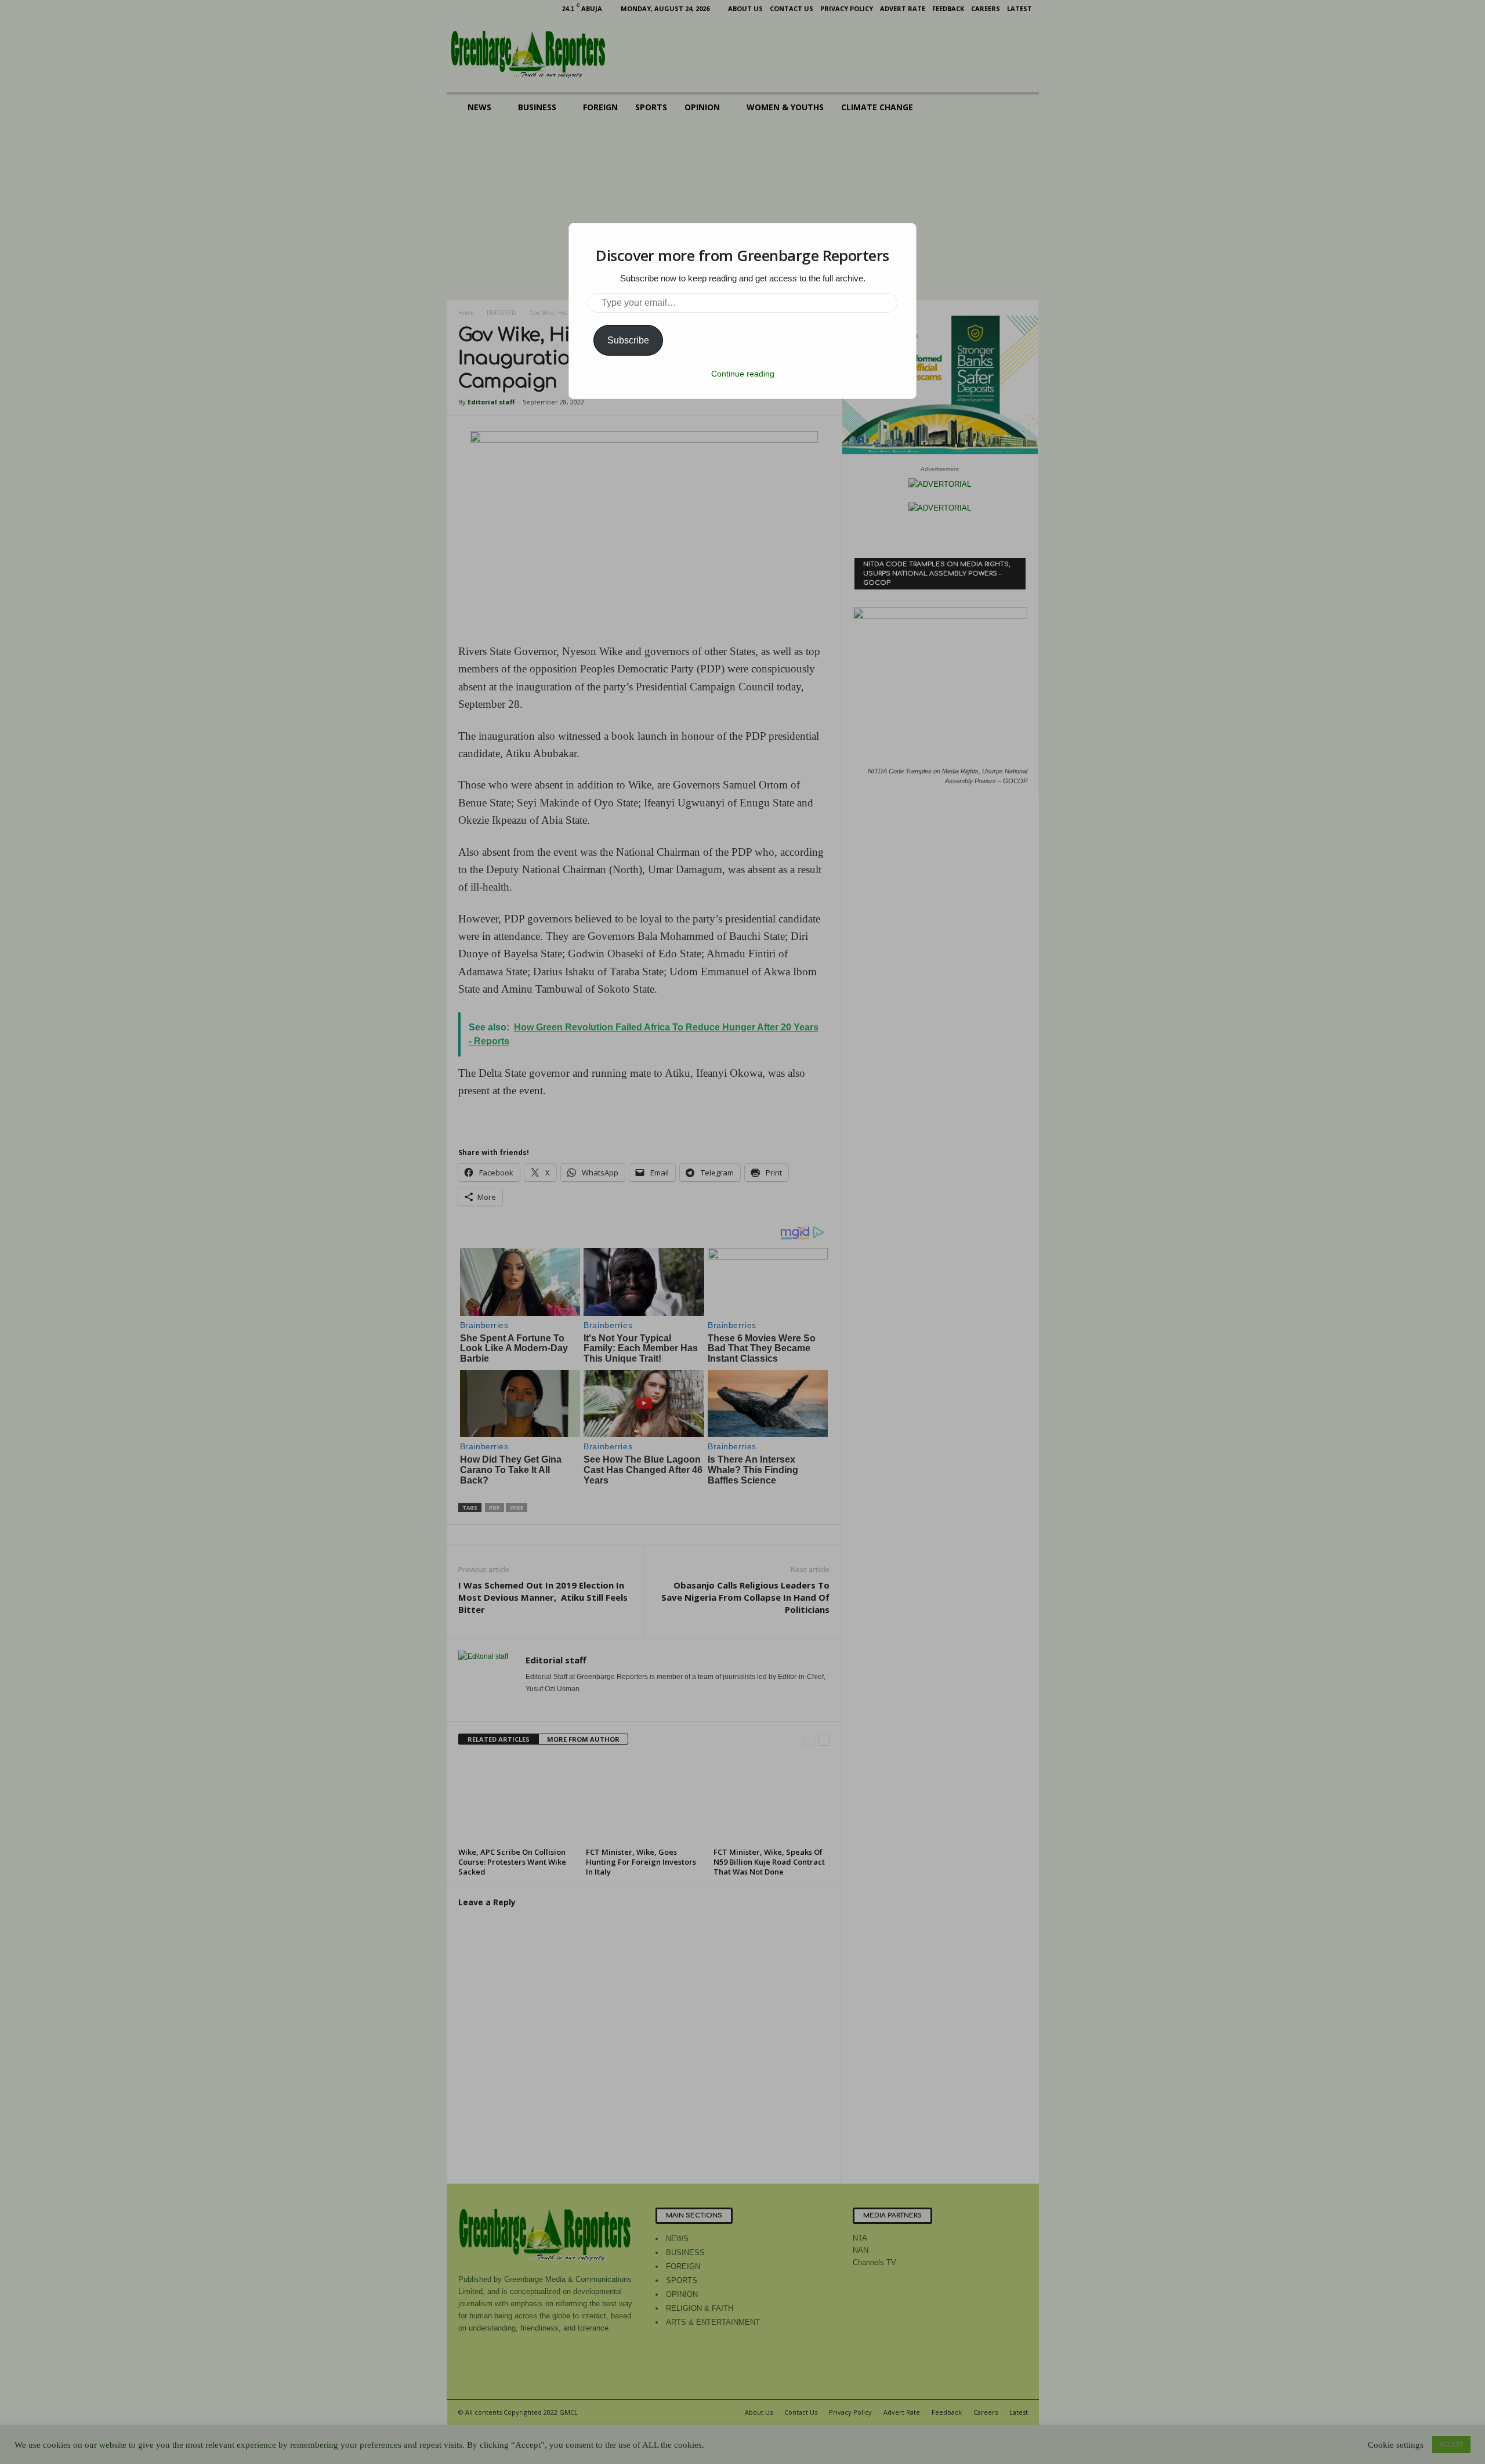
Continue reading (743, 374)
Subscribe (628, 340)
